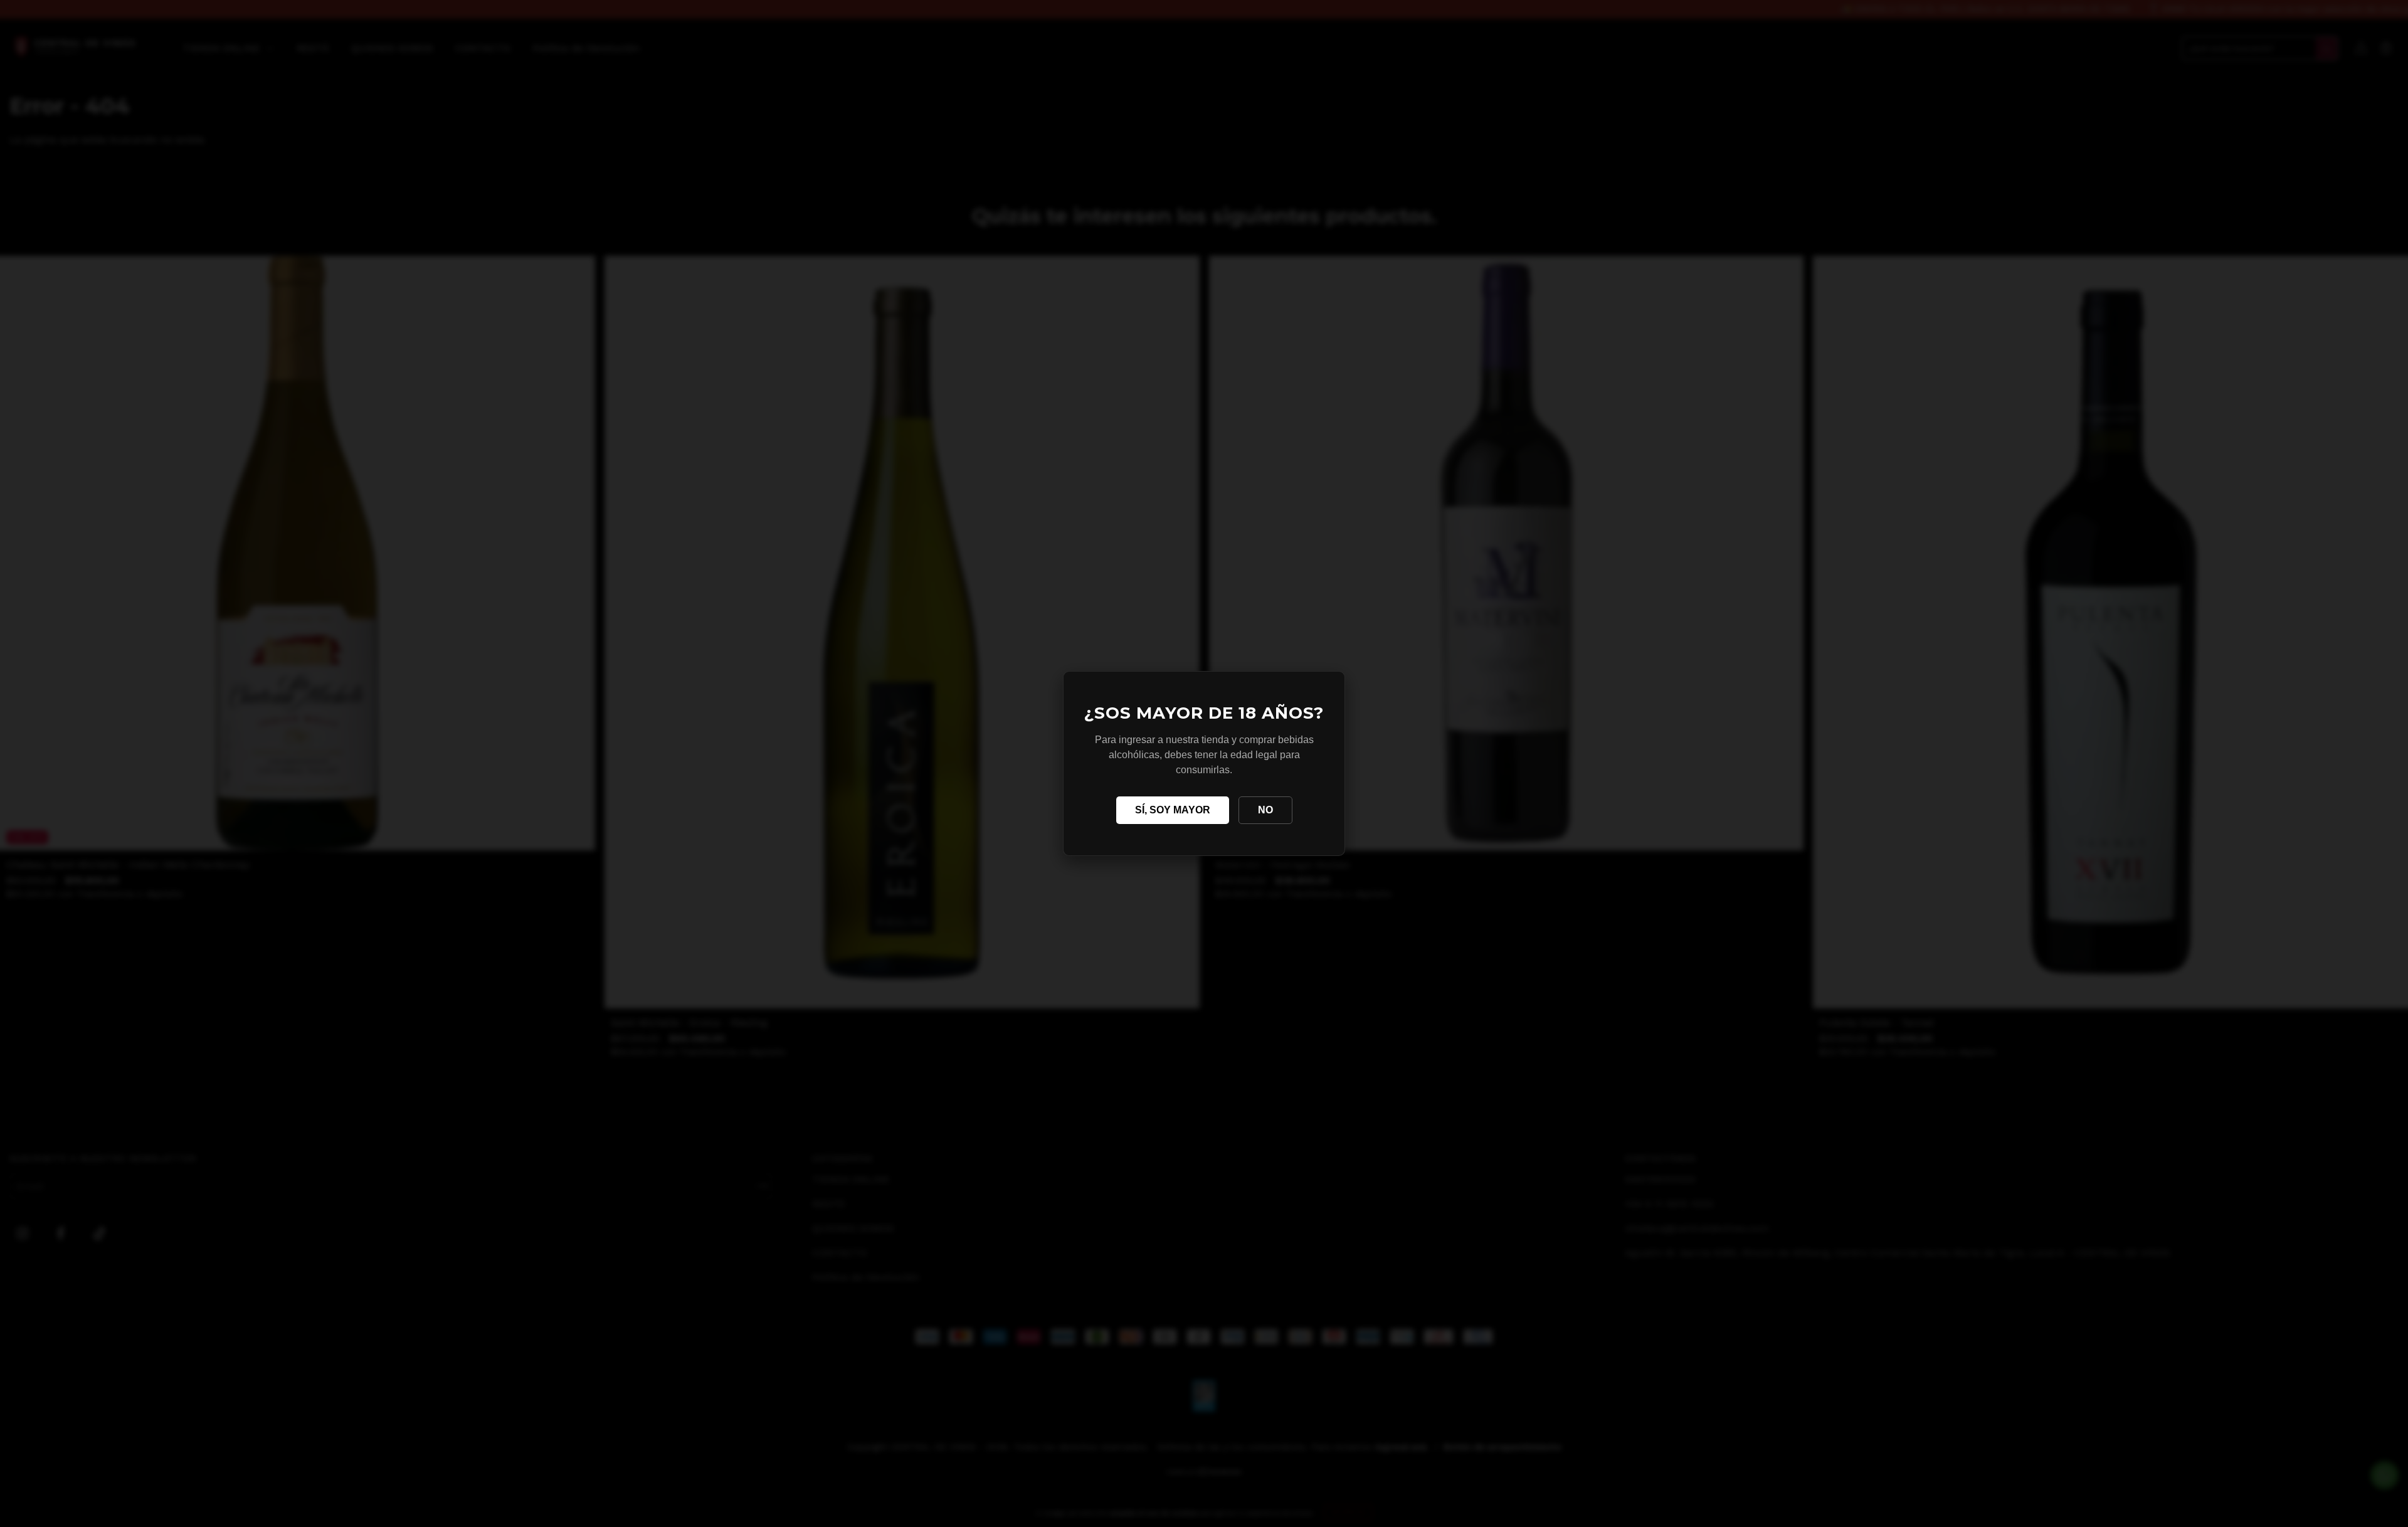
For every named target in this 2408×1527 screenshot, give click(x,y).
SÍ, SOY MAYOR (1173, 810)
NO (1265, 810)
